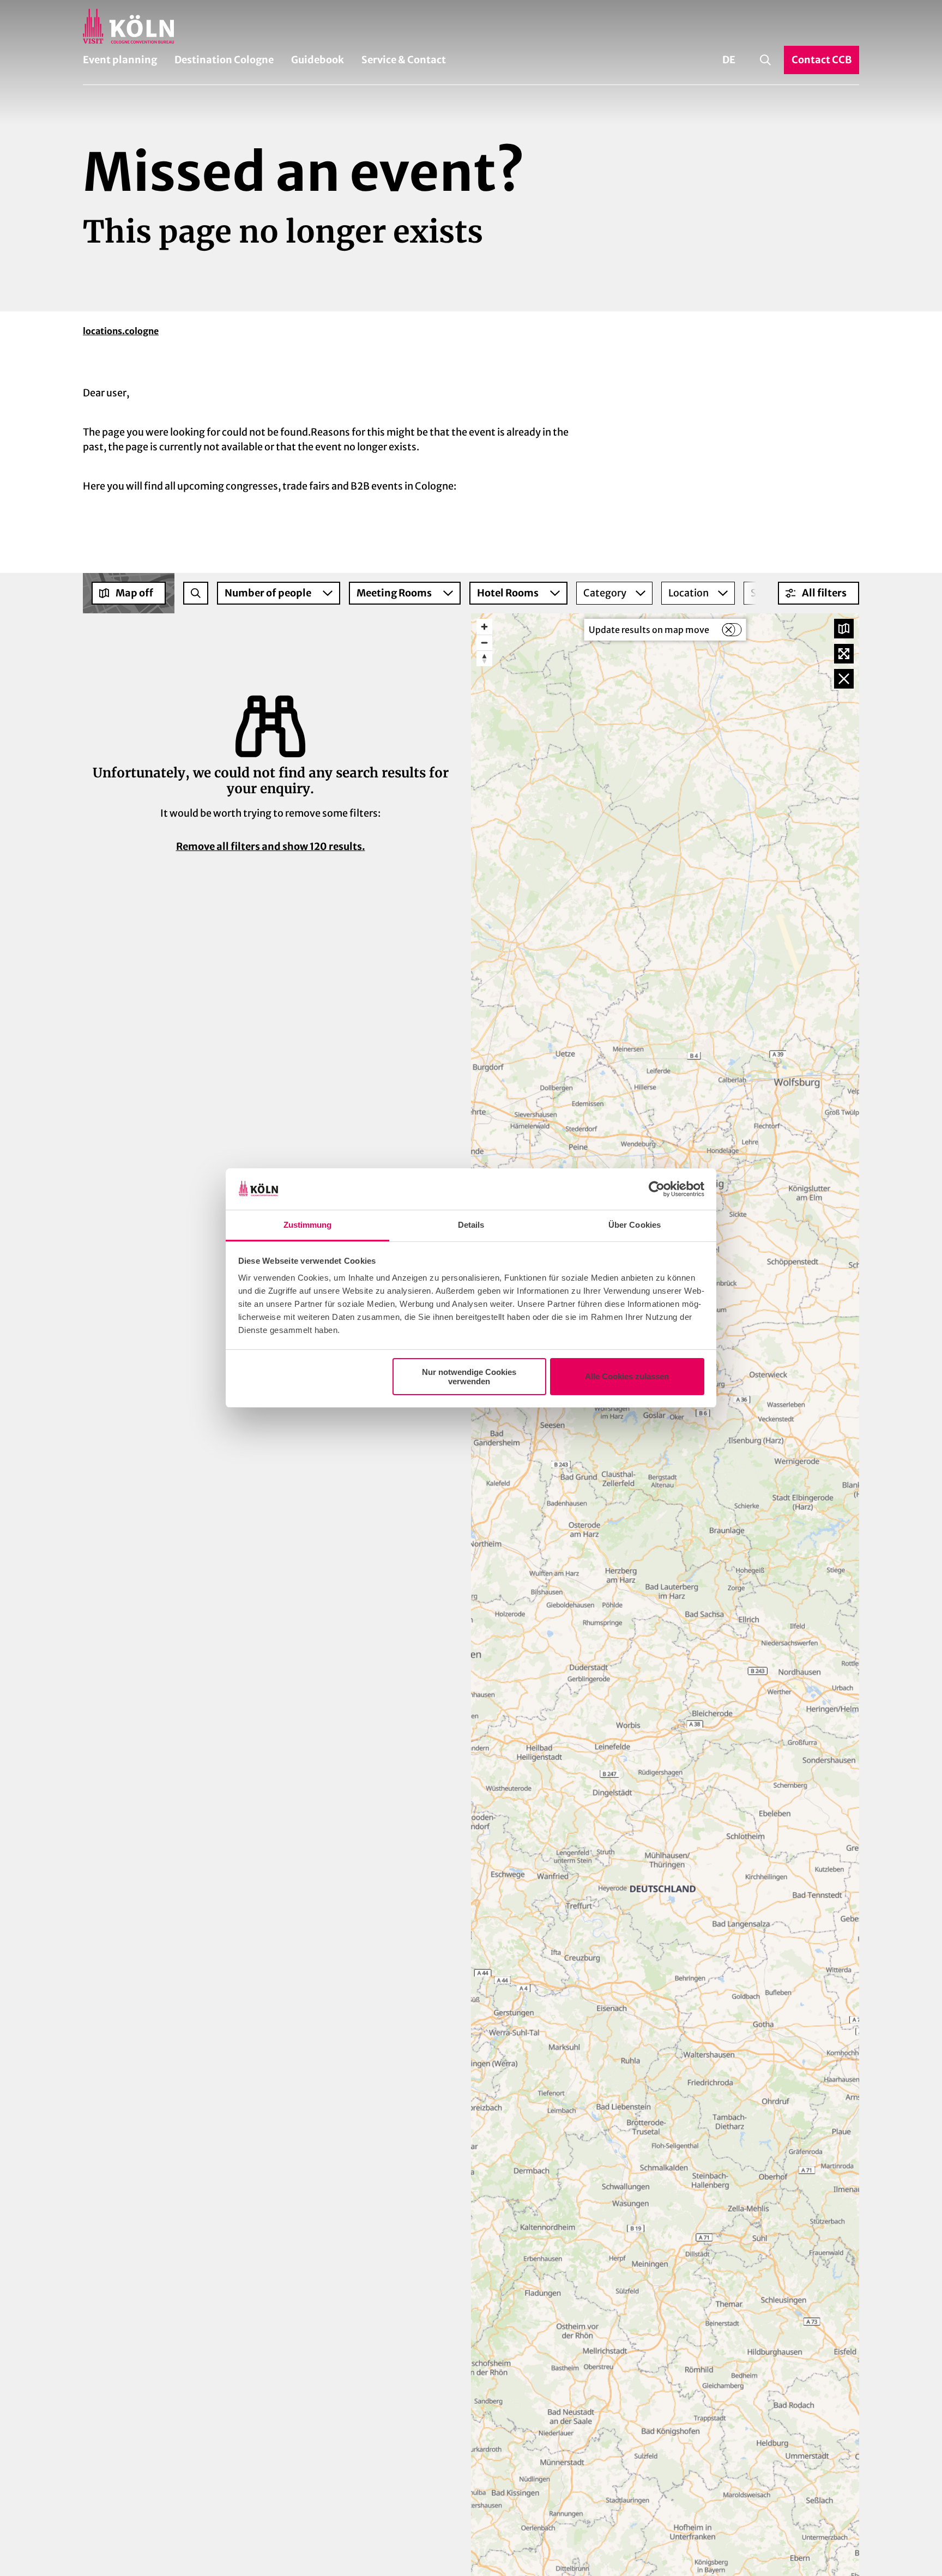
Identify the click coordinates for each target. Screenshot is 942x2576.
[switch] (732, 630)
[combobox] (196, 593)
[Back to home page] (471, 26)
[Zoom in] (484, 627)
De (729, 60)
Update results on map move (649, 630)
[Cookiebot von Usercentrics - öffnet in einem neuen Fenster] (657, 1189)
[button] (819, 593)
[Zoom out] (484, 643)
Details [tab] (471, 1225)
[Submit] (196, 593)
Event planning (120, 60)
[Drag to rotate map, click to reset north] (484, 658)
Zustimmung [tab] (308, 1225)
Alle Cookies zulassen (627, 1376)
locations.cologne (121, 331)
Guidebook (318, 60)
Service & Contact (404, 60)
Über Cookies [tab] (635, 1225)
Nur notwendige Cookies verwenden (469, 1377)
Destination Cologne (224, 60)
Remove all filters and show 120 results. (271, 846)
